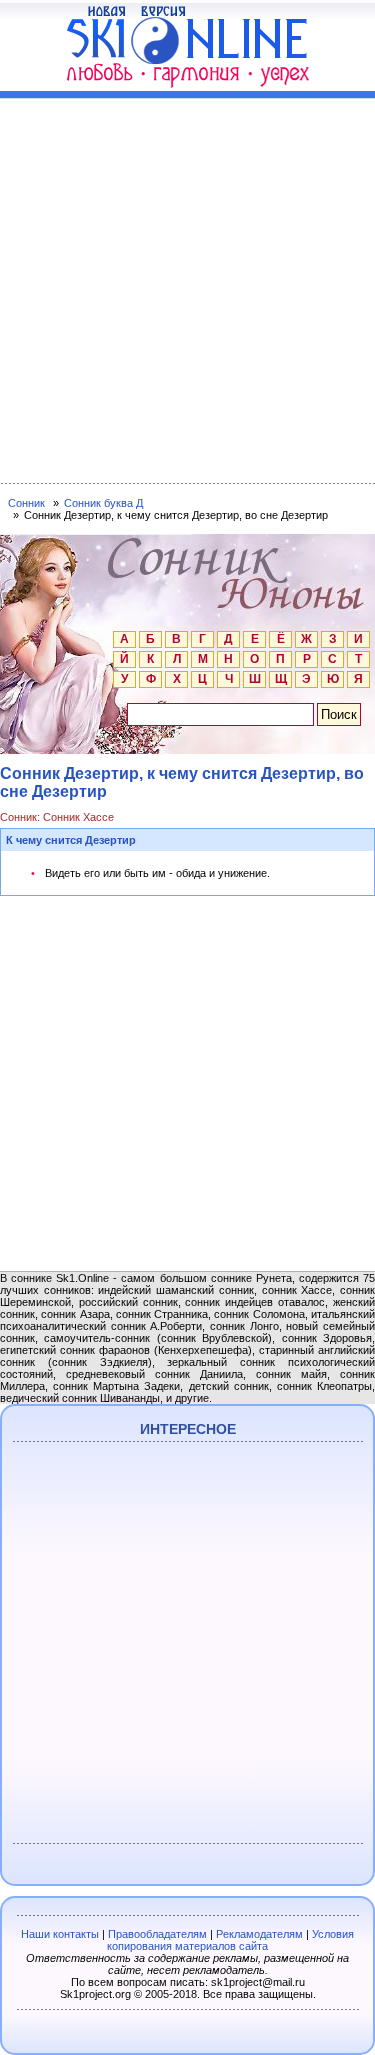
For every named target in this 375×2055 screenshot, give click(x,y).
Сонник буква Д (103, 503)
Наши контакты (60, 1934)
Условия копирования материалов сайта (230, 1940)
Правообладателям (157, 1934)
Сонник (26, 503)
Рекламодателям (259, 1934)
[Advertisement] (187, 286)
